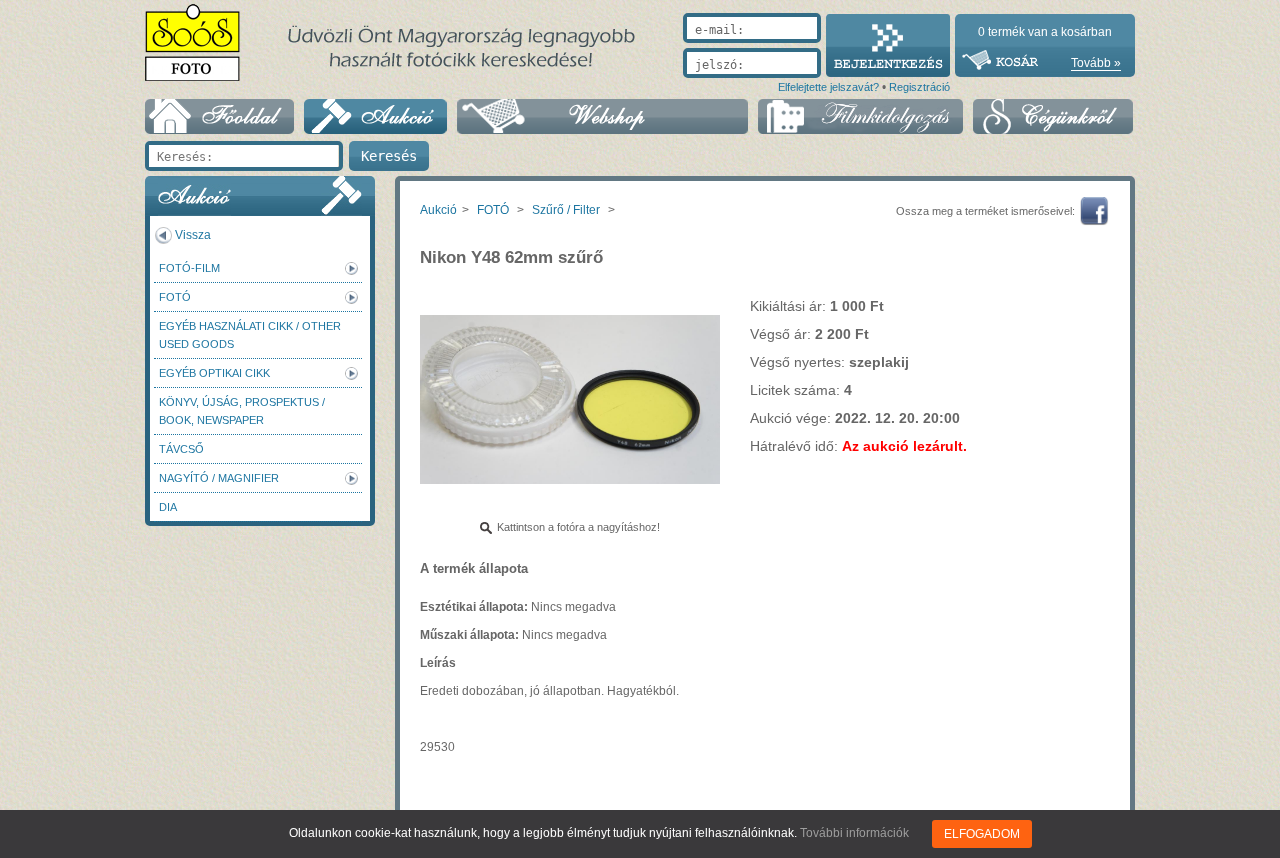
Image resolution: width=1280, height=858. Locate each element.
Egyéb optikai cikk (214, 373)
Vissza (193, 235)
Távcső (181, 449)
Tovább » (1096, 63)
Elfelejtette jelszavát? (828, 87)
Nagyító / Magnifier (219, 478)
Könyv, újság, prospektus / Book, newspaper (242, 411)
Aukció (438, 210)
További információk (854, 833)
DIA (168, 507)
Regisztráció (919, 87)
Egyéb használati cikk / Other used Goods (250, 335)
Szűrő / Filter (566, 210)
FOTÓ (175, 297)
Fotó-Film (189, 268)
